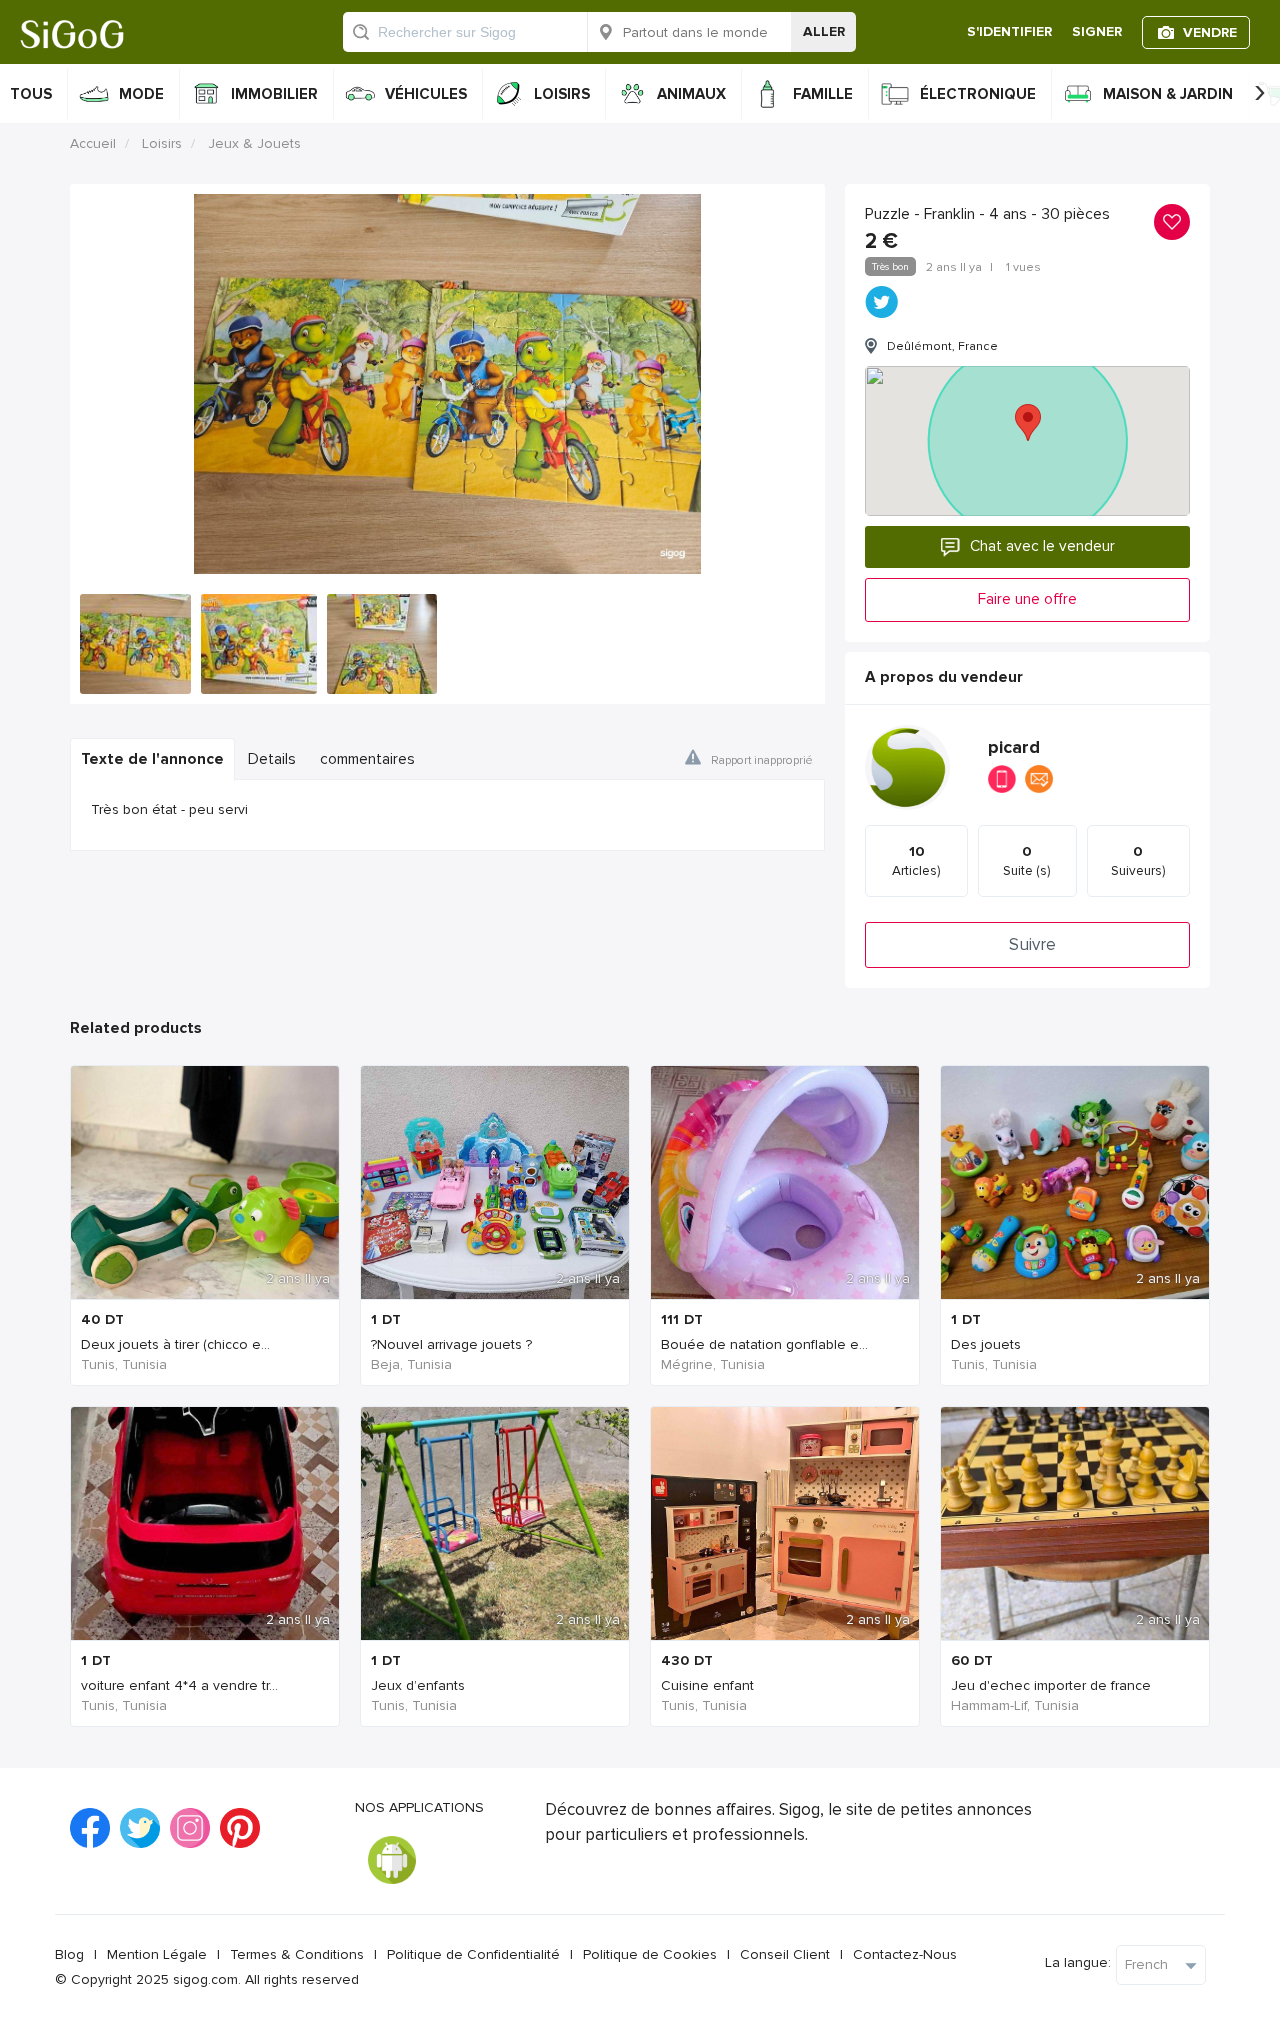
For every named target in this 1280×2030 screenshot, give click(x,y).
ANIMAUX (691, 94)
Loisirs (162, 143)
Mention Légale (157, 1954)
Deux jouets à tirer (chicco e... (175, 1344)
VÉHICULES (426, 94)
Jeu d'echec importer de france (1051, 1685)
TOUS (31, 94)
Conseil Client (785, 1954)
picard (1014, 747)
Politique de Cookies (650, 1954)
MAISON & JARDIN (1168, 94)
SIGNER (1097, 31)
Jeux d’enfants (418, 1685)
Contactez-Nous (905, 1954)
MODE (141, 94)
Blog (69, 1954)
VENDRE (1210, 32)
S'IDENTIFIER (1009, 31)
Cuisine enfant (707, 1685)
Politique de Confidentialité (473, 1954)
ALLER (824, 31)
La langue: (1078, 1962)
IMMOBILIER (274, 94)
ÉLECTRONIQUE (978, 94)
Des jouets (986, 1344)
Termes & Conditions (297, 1954)
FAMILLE (823, 94)
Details (272, 759)
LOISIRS (562, 94)
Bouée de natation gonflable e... (764, 1344)
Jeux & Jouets (254, 143)
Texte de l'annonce (152, 759)
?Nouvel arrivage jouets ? (451, 1344)
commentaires (367, 759)
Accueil (93, 143)
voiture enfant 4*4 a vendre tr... (179, 1685)
